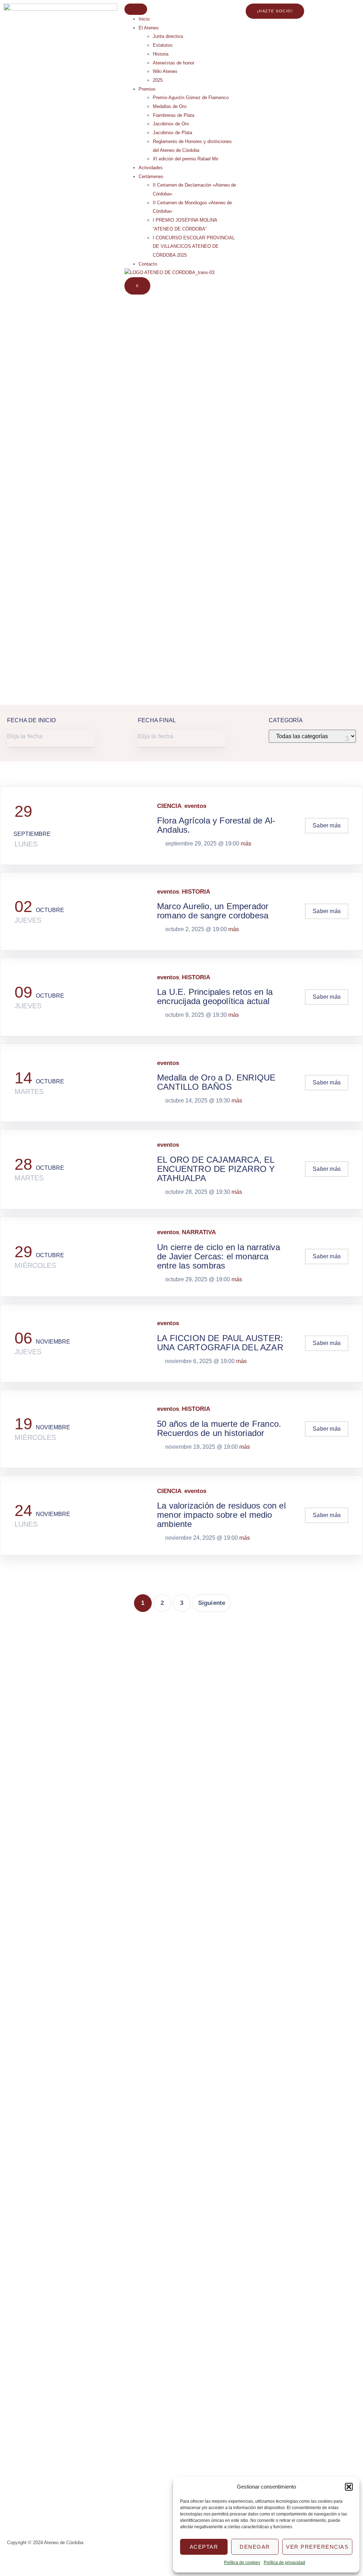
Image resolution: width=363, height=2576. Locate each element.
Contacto (148, 264)
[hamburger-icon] (136, 9)
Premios (147, 89)
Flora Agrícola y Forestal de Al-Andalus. (216, 825)
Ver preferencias (317, 2547)
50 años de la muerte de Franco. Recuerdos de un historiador (219, 1428)
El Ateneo (149, 28)
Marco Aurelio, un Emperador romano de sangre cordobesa (213, 911)
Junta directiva (168, 36)
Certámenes (151, 176)
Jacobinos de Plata (172, 133)
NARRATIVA (199, 1232)
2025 (158, 80)
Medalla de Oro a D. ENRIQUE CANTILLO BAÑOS (216, 1082)
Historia (161, 54)
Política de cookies (242, 2563)
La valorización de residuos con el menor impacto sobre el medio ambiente (221, 1515)
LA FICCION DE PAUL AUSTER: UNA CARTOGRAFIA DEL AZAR (220, 1343)
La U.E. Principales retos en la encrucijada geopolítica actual (215, 996)
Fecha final (157, 720)
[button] (349, 2487)
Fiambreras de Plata (174, 115)
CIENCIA (169, 806)
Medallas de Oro (170, 106)
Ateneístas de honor (174, 63)
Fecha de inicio (31, 720)
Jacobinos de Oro (171, 124)
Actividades (151, 168)
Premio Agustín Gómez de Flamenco (191, 98)
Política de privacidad (284, 2563)
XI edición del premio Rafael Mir (186, 159)
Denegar (255, 2547)
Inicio (144, 19)
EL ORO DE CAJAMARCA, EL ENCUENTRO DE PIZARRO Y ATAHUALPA (216, 1169)
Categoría (286, 720)
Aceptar (204, 2547)
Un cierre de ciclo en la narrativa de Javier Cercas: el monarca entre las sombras (219, 1256)
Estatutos (163, 45)
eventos (195, 806)
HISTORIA (196, 892)
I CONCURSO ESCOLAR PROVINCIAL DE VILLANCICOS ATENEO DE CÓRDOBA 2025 (194, 246)
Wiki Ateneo (165, 71)
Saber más (327, 825)
